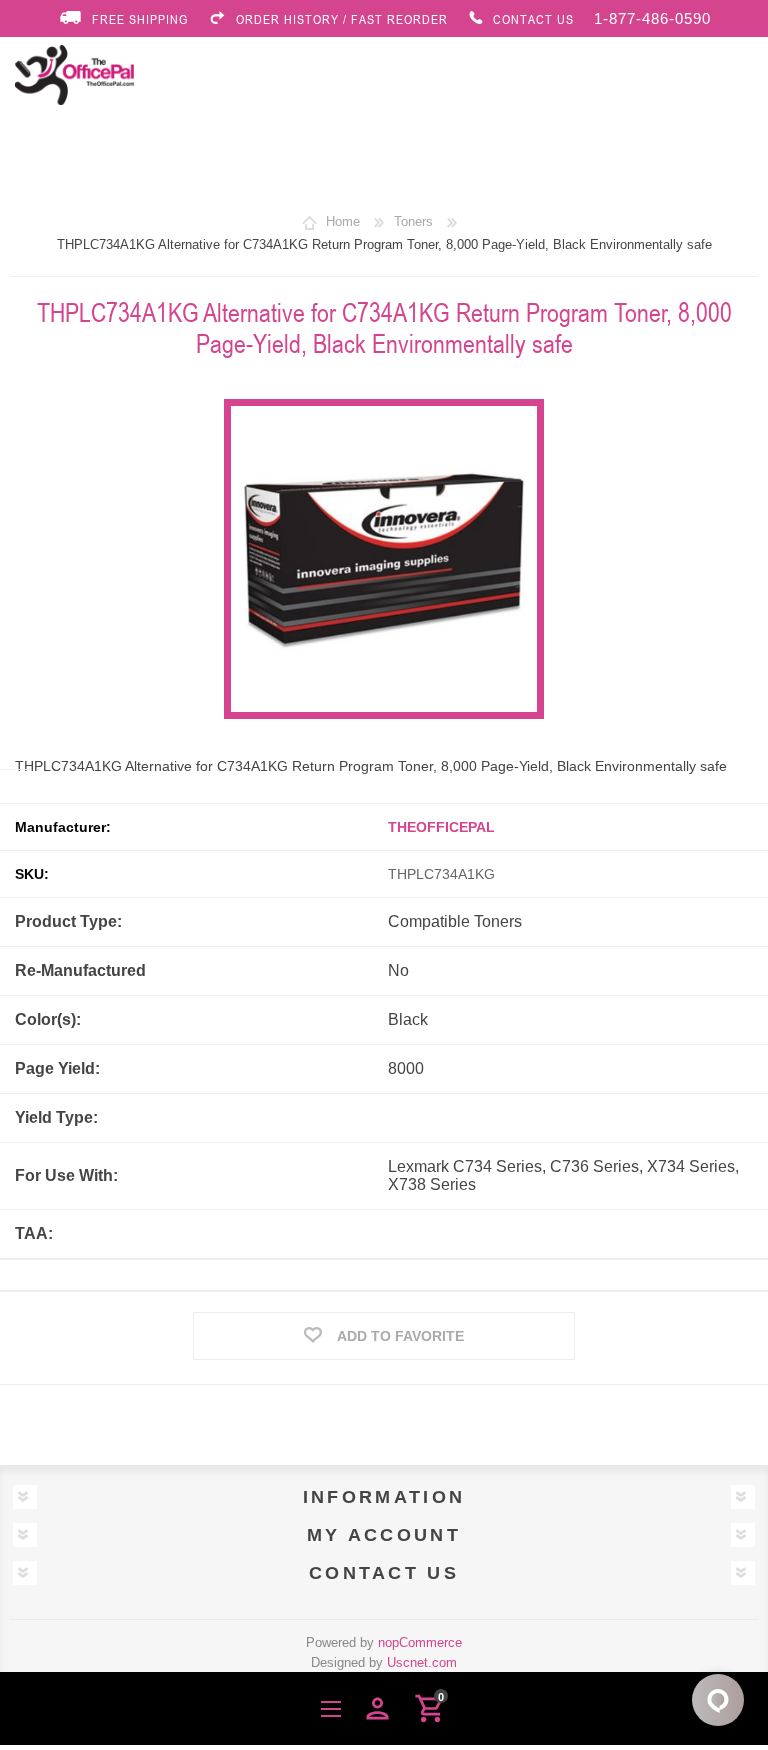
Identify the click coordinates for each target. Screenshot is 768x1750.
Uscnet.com (422, 1662)
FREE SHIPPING (140, 19)
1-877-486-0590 (652, 18)
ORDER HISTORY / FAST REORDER (342, 19)
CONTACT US (533, 19)
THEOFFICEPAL (441, 827)
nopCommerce (420, 1642)
